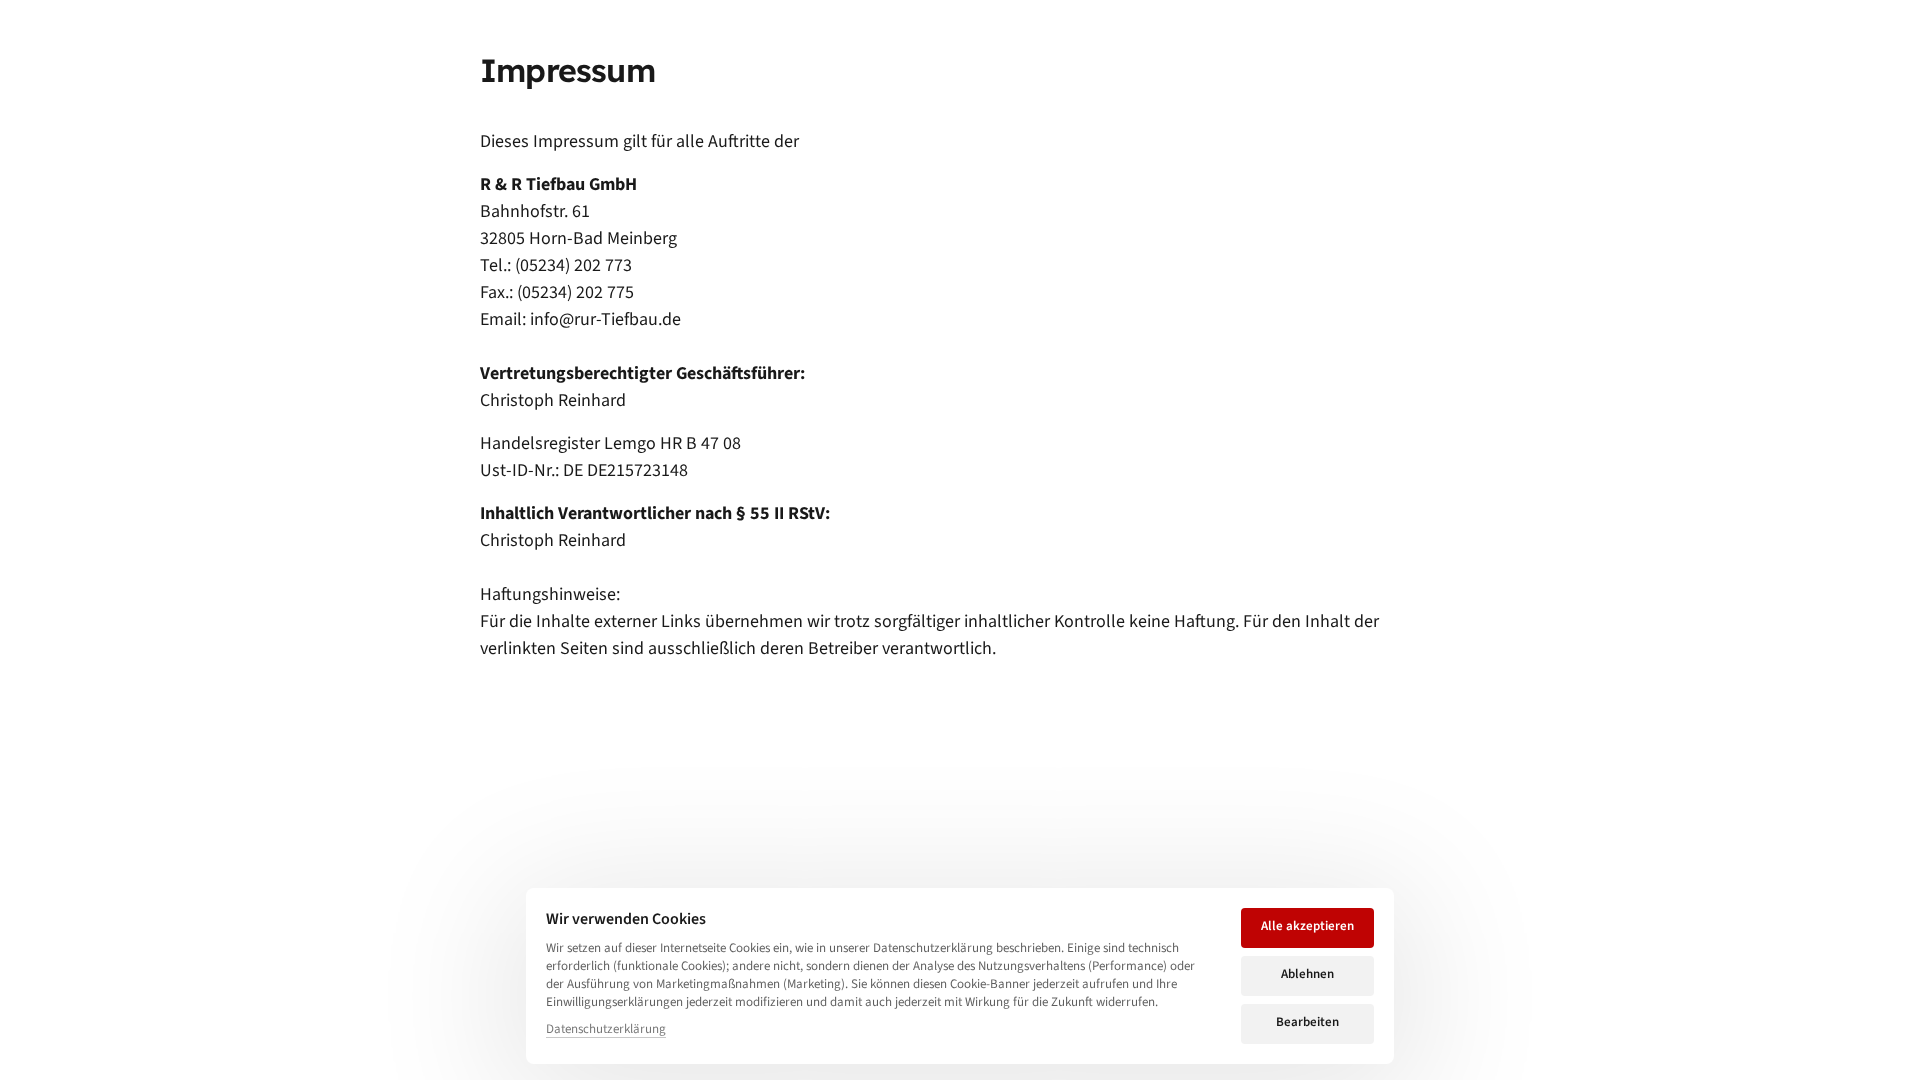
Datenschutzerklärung (606, 1030)
